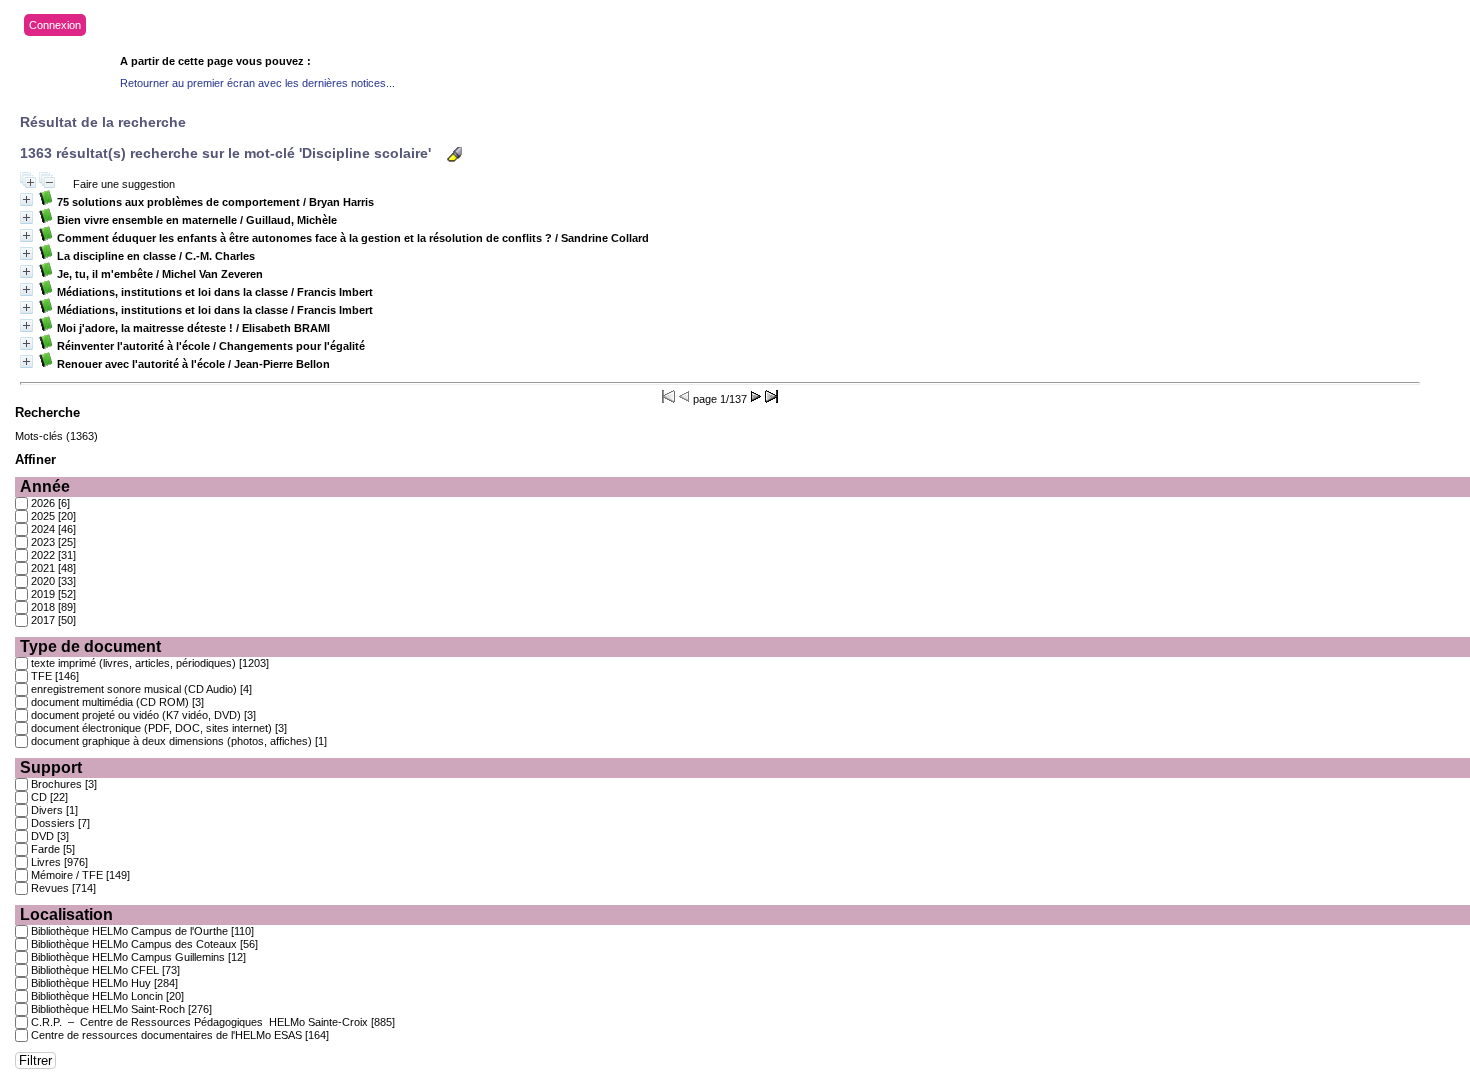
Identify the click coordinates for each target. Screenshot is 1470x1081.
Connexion (55, 25)
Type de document (90, 646)
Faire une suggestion (124, 184)
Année (45, 486)
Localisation (66, 914)
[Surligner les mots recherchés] (454, 154)
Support (51, 767)
